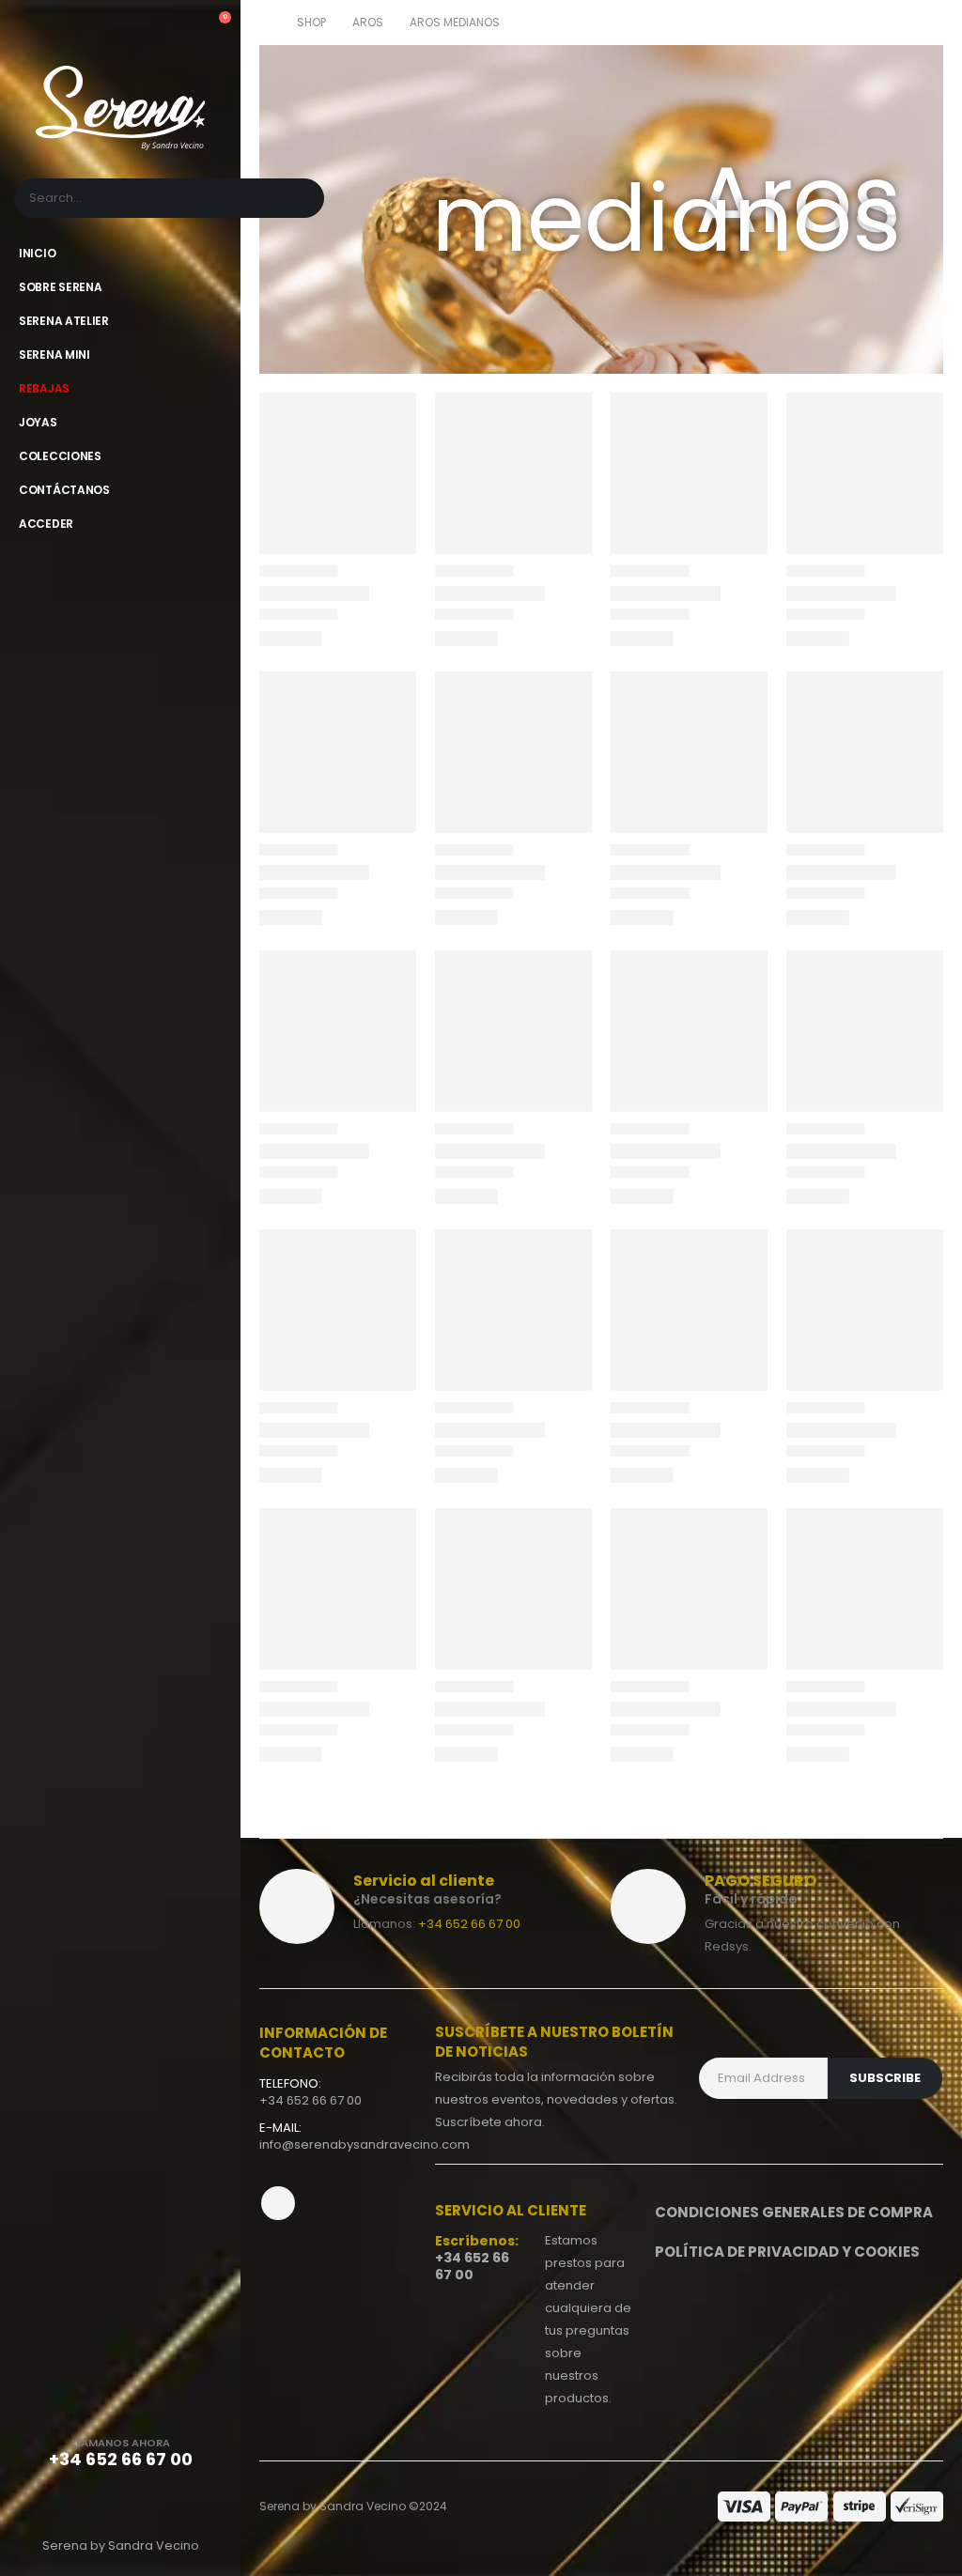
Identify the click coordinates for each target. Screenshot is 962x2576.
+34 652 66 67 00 (469, 1924)
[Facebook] (73, 2505)
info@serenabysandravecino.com (365, 2144)
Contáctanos (64, 490)
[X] (120, 2505)
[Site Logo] (120, 108)
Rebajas (44, 388)
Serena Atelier (64, 321)
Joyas (38, 422)
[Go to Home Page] (265, 23)
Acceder (46, 524)
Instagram (278, 2203)
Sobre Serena (60, 287)
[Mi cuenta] (181, 26)
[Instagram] (167, 2505)
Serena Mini (54, 355)
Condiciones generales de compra (794, 2212)
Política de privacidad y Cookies (787, 2252)
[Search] (299, 198)
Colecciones (60, 456)
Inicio (37, 253)
